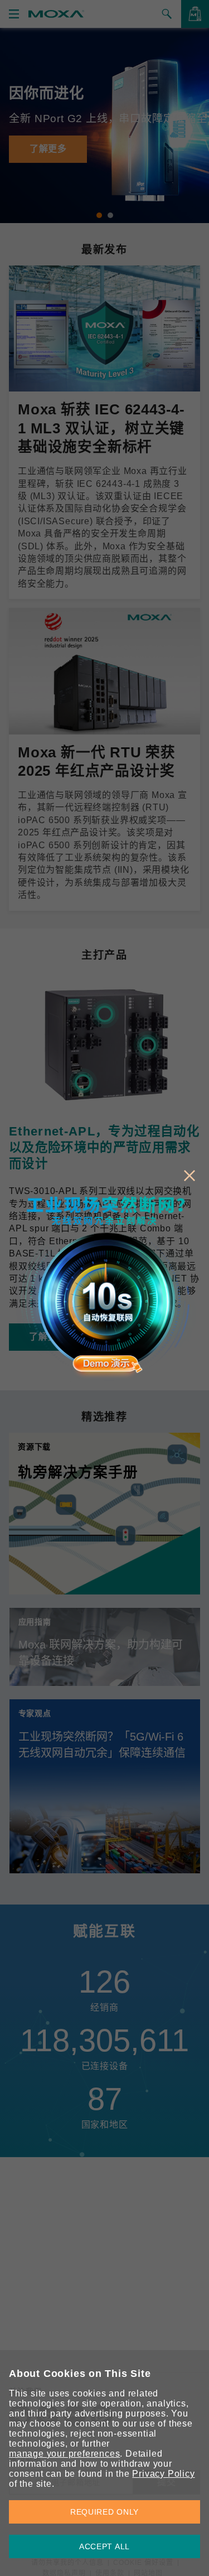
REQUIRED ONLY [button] (104, 2512)
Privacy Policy (163, 2474)
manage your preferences (64, 2454)
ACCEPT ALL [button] (104, 2546)
